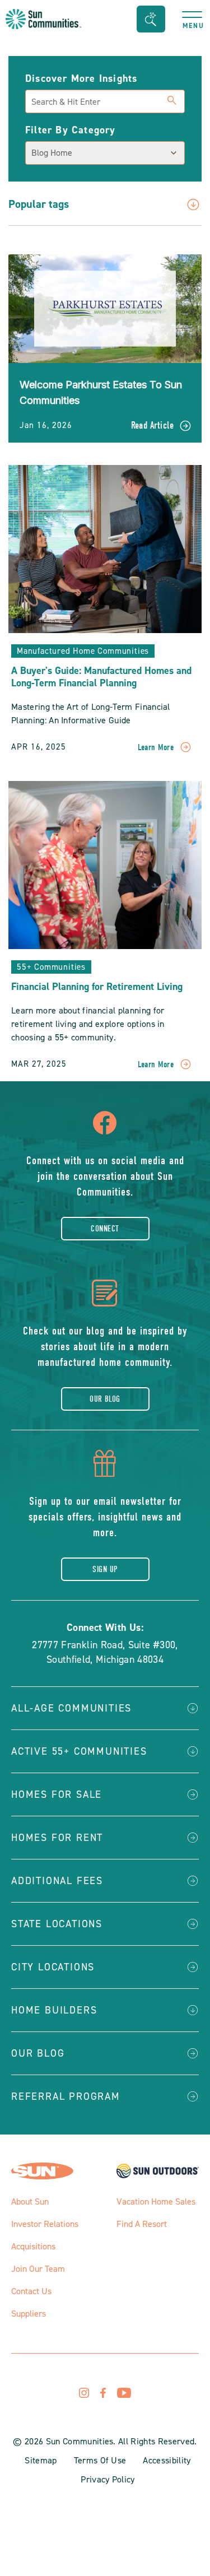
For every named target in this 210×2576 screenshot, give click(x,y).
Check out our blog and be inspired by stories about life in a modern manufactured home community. (105, 1347)
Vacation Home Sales (156, 2201)
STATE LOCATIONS (57, 1924)
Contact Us (31, 2291)
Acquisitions (33, 2246)
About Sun (30, 2201)
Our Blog (105, 1399)
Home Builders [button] (54, 2010)
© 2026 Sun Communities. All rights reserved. (105, 2441)
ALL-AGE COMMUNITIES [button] (71, 1708)
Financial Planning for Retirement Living (97, 987)
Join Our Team (38, 2269)
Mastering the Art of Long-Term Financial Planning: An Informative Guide (91, 713)
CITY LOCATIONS (53, 1967)
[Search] (172, 99)
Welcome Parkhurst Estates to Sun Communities (101, 392)
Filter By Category (71, 130)
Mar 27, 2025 (39, 1064)
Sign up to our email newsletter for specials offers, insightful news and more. (105, 1517)
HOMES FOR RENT (57, 1838)
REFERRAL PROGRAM (66, 2096)
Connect (105, 1229)
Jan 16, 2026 (46, 425)
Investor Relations (45, 2224)
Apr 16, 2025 (39, 747)
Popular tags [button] (39, 205)
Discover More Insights (81, 78)
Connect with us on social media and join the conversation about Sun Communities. (105, 1176)
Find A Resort (142, 2224)
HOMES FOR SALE (57, 1794)
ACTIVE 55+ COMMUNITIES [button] (79, 1751)
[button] (151, 19)
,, (105, 1652)
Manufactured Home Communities (83, 651)
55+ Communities (51, 967)
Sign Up (105, 1569)
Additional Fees (57, 1881)
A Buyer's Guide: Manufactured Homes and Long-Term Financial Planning (101, 677)
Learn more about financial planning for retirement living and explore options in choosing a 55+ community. (88, 1024)
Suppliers (29, 2314)
